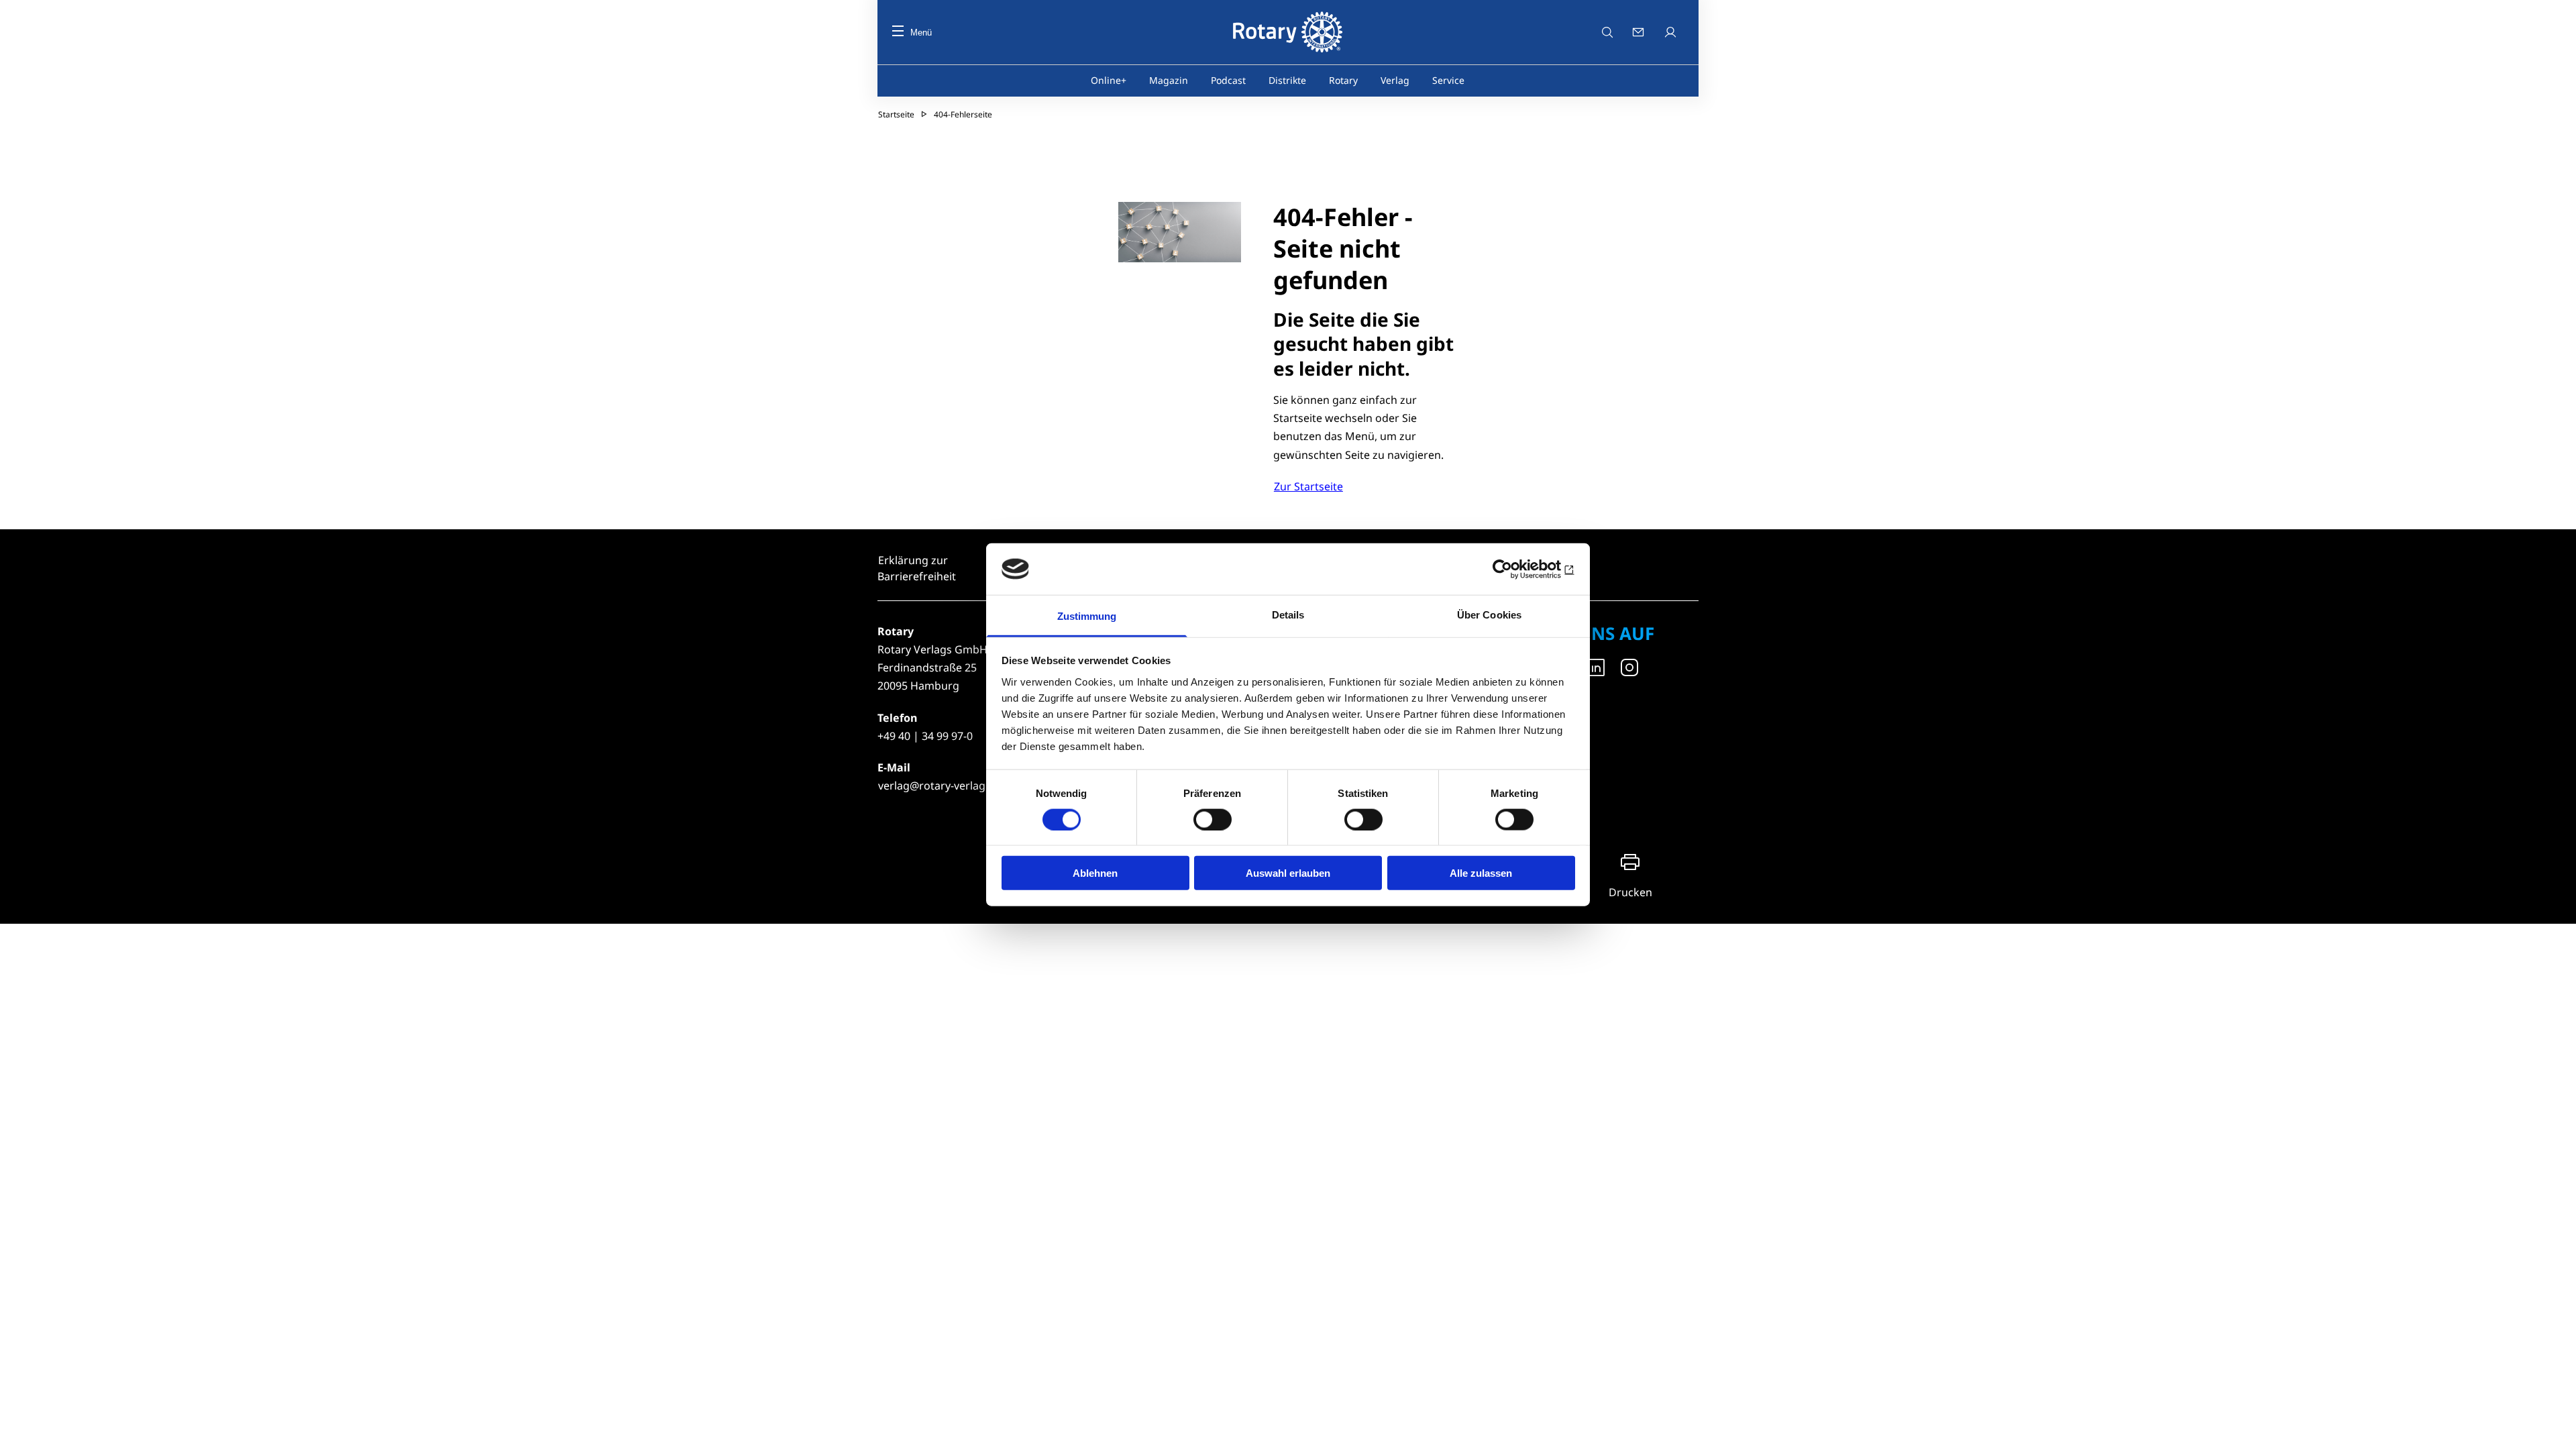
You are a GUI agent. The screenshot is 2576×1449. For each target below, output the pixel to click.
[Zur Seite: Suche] (1607, 32)
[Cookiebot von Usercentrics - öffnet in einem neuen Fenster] (1516, 569)
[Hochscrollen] (2553, 1426)
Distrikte (1287, 80)
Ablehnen (1095, 873)
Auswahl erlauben (1288, 873)
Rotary (1343, 80)
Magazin (1169, 80)
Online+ (1109, 80)
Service (1448, 80)
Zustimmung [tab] (1087, 616)
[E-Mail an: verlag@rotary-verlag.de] (1640, 32)
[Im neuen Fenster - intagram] (1629, 667)
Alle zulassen (1481, 873)
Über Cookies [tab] (1489, 615)
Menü (921, 33)
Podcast (1228, 80)
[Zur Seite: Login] (1672, 32)
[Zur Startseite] (1288, 32)
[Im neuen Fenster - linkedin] (1596, 667)
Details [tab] (1288, 615)
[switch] (1213, 819)
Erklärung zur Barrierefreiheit (917, 568)
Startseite (896, 114)
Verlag (1395, 80)
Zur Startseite (1308, 486)
